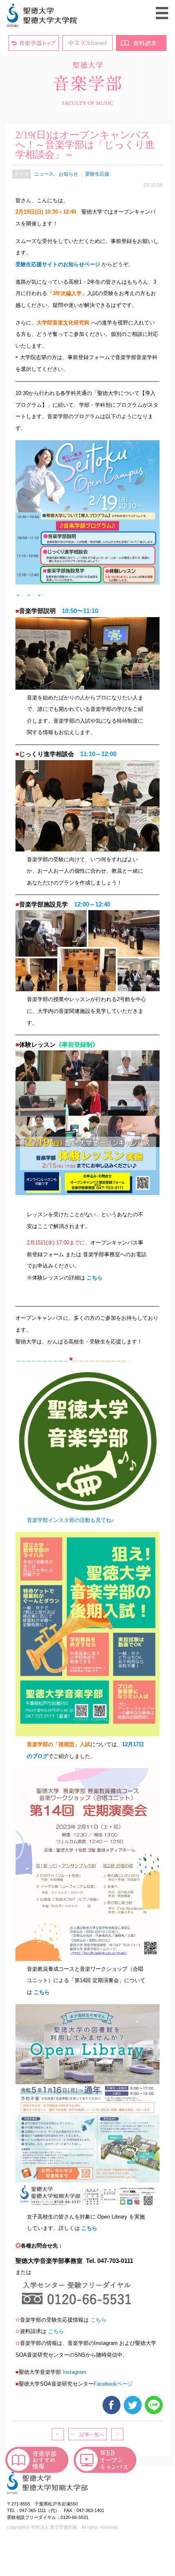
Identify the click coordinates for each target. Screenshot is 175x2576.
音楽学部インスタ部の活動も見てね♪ (71, 1520)
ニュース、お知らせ (56, 174)
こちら (95, 1278)
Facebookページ (113, 2384)
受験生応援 (97, 174)
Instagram (74, 2372)
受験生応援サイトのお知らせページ (58, 264)
